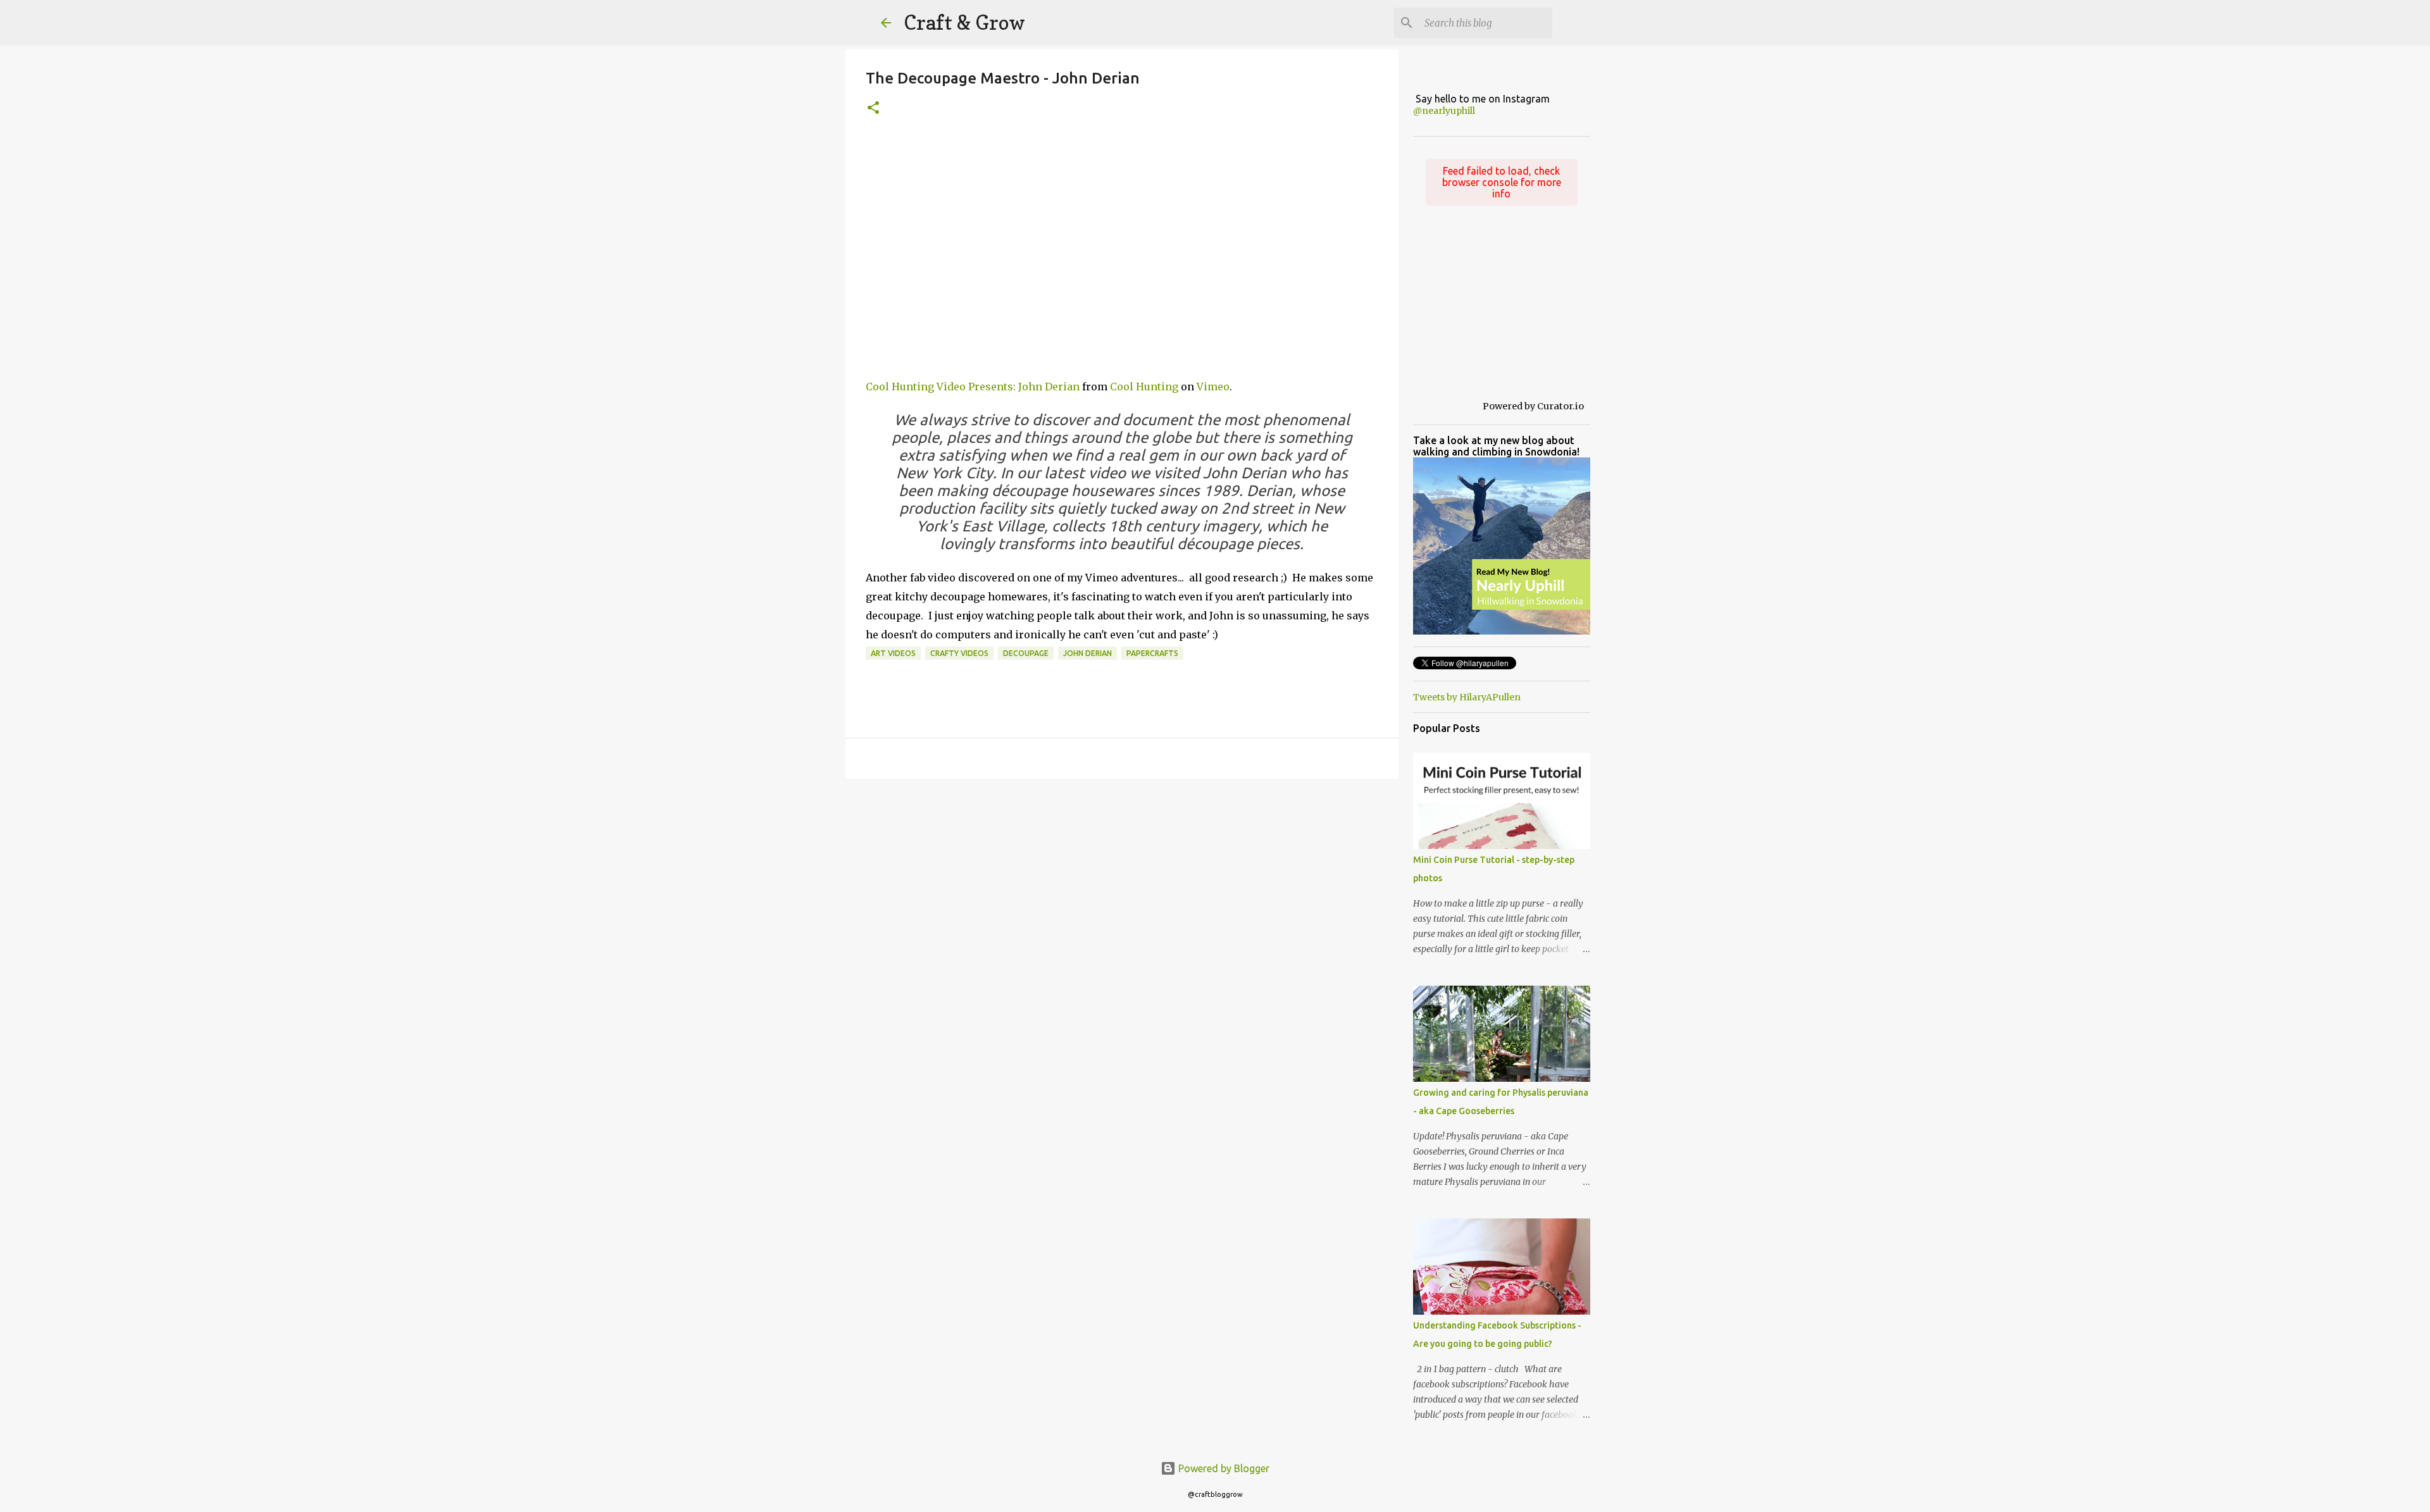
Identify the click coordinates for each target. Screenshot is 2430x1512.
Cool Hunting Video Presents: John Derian (973, 387)
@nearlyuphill (1444, 111)
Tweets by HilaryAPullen (1467, 697)
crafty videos (959, 653)
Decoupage (1026, 653)
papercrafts (1152, 653)
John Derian (1087, 653)
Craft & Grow (964, 22)
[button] (873, 108)
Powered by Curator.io (1533, 406)
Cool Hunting (1144, 387)
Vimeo (1213, 387)
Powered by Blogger (1223, 1468)
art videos (893, 653)
